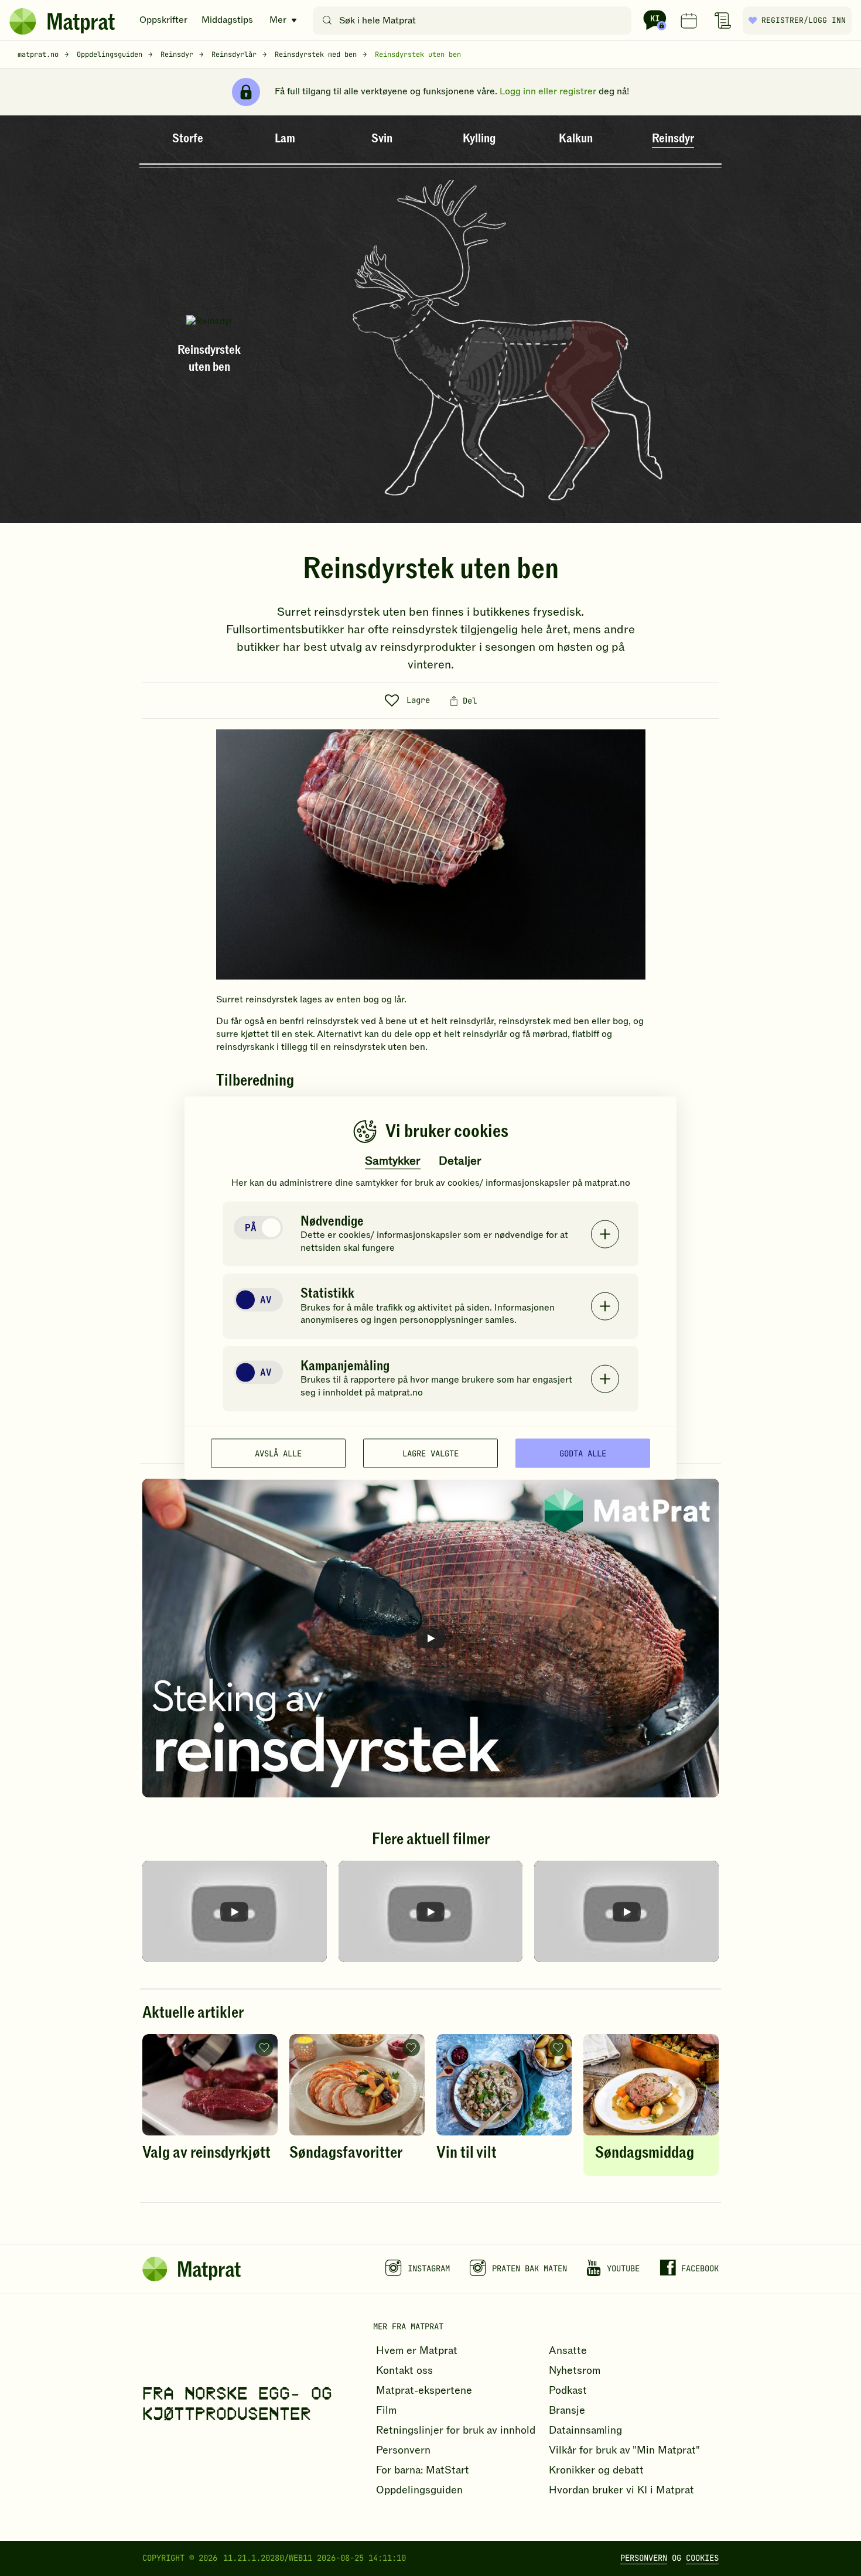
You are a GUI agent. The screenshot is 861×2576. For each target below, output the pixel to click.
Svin (382, 139)
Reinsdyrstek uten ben (418, 54)
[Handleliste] (723, 21)
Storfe (188, 139)
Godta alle (583, 1453)
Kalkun (576, 139)
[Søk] (327, 21)
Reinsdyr (673, 139)
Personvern (644, 2558)
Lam (285, 139)
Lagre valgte (430, 1453)
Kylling (479, 139)
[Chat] (655, 21)
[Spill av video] (430, 1638)
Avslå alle (278, 1453)
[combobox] (475, 21)
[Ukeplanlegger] (689, 21)
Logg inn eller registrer (548, 91)
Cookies (702, 2558)
